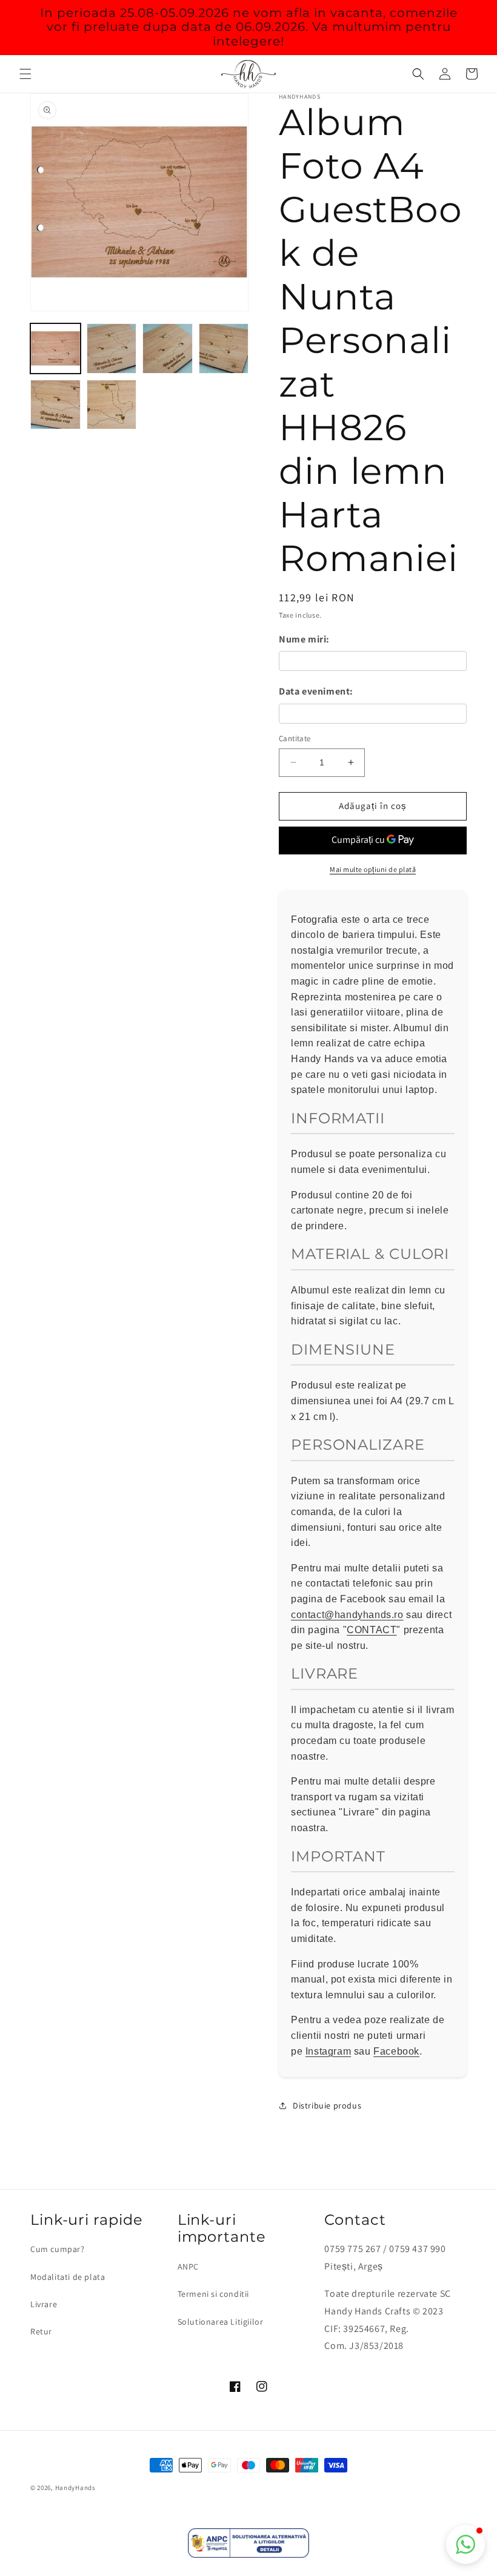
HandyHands (75, 2488)
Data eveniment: (316, 691)
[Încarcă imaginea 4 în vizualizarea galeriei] (224, 348)
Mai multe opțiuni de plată (373, 869)
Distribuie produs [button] (327, 2105)
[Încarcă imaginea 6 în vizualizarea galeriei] (112, 405)
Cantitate (295, 738)
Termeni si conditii (213, 2294)
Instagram (328, 2051)
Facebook (396, 2051)
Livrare (44, 2304)
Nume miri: (304, 639)
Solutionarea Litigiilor (221, 2322)
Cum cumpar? (58, 2249)
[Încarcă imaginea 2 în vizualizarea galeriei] (112, 348)
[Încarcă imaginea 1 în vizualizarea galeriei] (55, 348)
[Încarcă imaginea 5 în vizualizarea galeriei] (55, 405)
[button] (25, 74)
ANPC (188, 2267)
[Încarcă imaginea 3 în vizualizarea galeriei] (168, 348)
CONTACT (372, 1630)
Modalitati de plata (68, 2277)
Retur (41, 2331)
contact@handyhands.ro (347, 1615)
